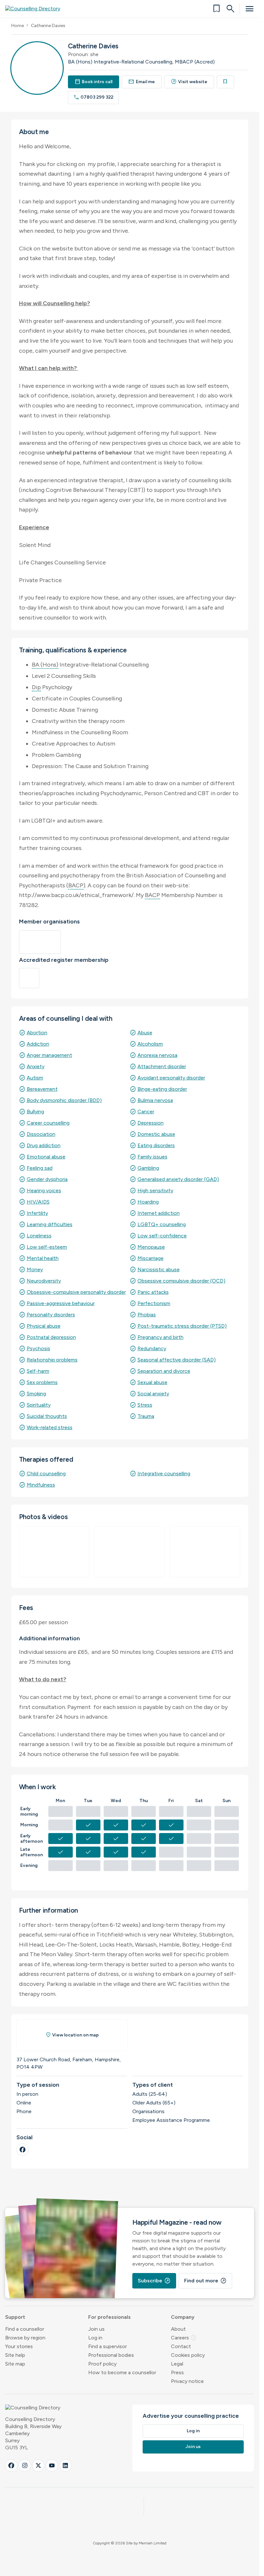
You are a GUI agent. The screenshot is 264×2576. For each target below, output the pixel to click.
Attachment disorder (162, 1066)
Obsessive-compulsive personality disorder (76, 1292)
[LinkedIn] (65, 2465)
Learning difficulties (50, 1224)
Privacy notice (187, 2381)
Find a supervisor (108, 2346)
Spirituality (39, 1405)
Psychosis (38, 1348)
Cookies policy (188, 2355)
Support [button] (15, 2317)
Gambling (148, 1168)
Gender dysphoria (47, 1179)
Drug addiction (44, 1145)
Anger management (49, 1055)
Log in (95, 2338)
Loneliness (39, 1236)
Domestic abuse (156, 1134)
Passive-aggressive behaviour (61, 1303)
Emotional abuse (46, 1157)
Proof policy (102, 2364)
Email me (142, 82)
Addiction (38, 1044)
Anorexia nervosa (157, 1055)
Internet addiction (159, 1213)
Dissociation (41, 1134)
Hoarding (148, 1202)
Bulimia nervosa (155, 1100)
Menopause (151, 1247)
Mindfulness (41, 1485)
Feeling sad (40, 1168)
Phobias (147, 1315)
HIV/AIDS (38, 1202)
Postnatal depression (51, 1337)
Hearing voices (44, 1190)
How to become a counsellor (122, 2372)
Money (35, 1269)
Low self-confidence (162, 1236)
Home (18, 26)
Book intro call (94, 82)
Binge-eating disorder (162, 1089)
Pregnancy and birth (160, 1337)
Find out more (205, 2281)
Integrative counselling (164, 1473)
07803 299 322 (94, 97)
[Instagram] (25, 2465)
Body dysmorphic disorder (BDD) (64, 1100)
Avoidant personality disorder (171, 1078)
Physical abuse (44, 1326)
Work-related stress (50, 1427)
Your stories (19, 2346)
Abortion (37, 1033)
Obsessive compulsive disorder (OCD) (181, 1281)
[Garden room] (130, 1552)
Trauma (146, 1416)
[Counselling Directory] (37, 9)
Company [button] (183, 2317)
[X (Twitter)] (38, 2465)
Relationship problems (52, 1360)
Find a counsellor (25, 2329)
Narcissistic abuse (159, 1269)
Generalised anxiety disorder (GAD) (178, 1179)
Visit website (189, 82)
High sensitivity (155, 1190)
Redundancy (152, 1348)
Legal (177, 2364)
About (178, 2329)
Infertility (37, 1213)
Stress (145, 1405)
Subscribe (154, 2281)
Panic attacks (153, 1292)
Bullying (35, 1112)
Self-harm (38, 1371)
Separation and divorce (164, 1371)
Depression (151, 1123)
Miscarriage (151, 1258)
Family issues (152, 1157)
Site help (15, 2355)
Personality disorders (51, 1315)
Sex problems (42, 1382)
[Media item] (54, 1552)
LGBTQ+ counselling (162, 1224)
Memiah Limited (153, 2543)
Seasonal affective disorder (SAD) (177, 1360)
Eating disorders (156, 1145)
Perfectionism (154, 1303)
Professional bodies (111, 2355)
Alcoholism (150, 1044)
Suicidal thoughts (47, 1416)
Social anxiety (153, 1394)
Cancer (146, 1112)
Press (177, 2372)
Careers (184, 2338)
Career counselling (48, 1123)
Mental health (43, 1258)
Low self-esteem (47, 1247)
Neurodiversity (44, 1281)
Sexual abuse (152, 1382)
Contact (181, 2346)
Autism (35, 1078)
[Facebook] (23, 2150)
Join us (96, 2329)
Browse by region (25, 2338)
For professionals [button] (109, 2317)
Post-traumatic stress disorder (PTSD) (182, 1326)
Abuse (145, 1033)
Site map (15, 2364)
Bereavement (42, 1089)
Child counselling (46, 1473)
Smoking (36, 1394)
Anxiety (36, 1066)
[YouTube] (52, 2465)
